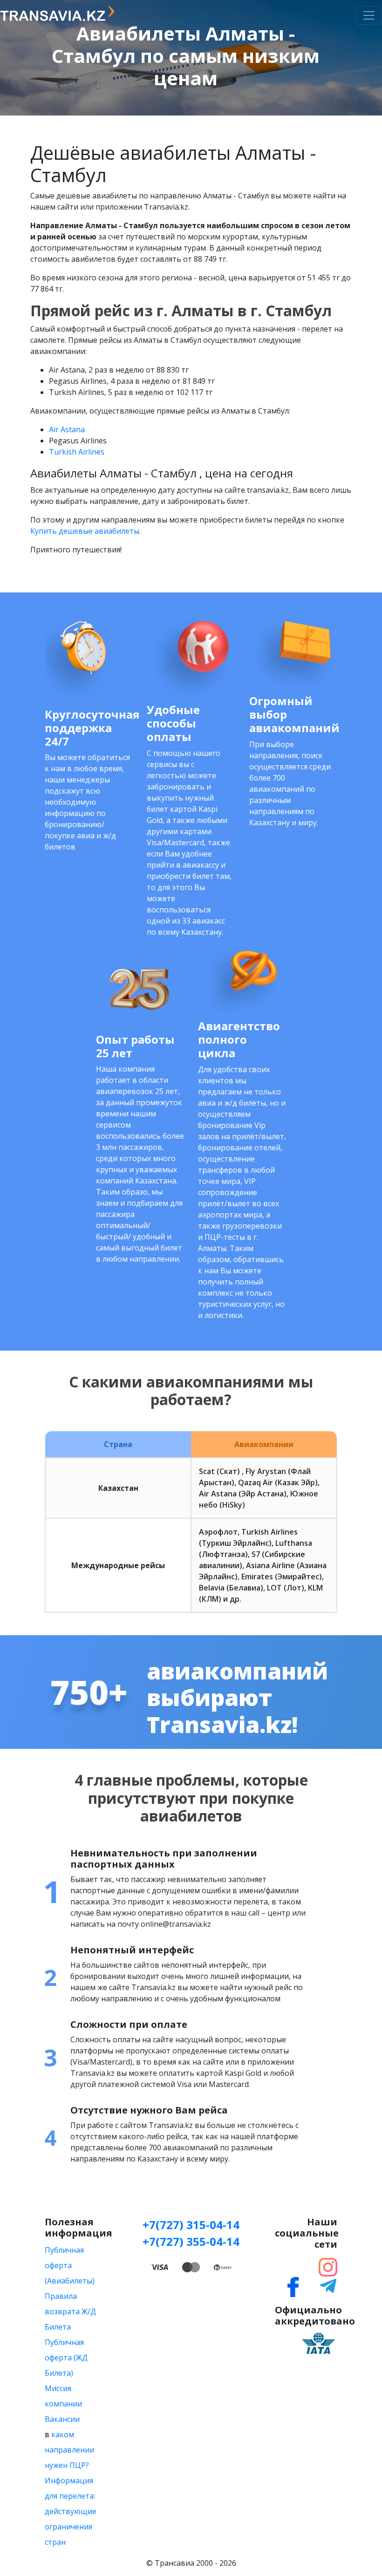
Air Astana (67, 429)
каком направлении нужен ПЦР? (69, 2450)
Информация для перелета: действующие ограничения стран (71, 2511)
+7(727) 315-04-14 (191, 2225)
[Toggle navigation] (369, 15)
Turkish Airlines (77, 452)
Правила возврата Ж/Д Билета (70, 2311)
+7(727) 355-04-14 (191, 2241)
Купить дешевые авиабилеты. (85, 531)
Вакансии (62, 2419)
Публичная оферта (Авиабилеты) (70, 2265)
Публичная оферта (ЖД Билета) (66, 2358)
